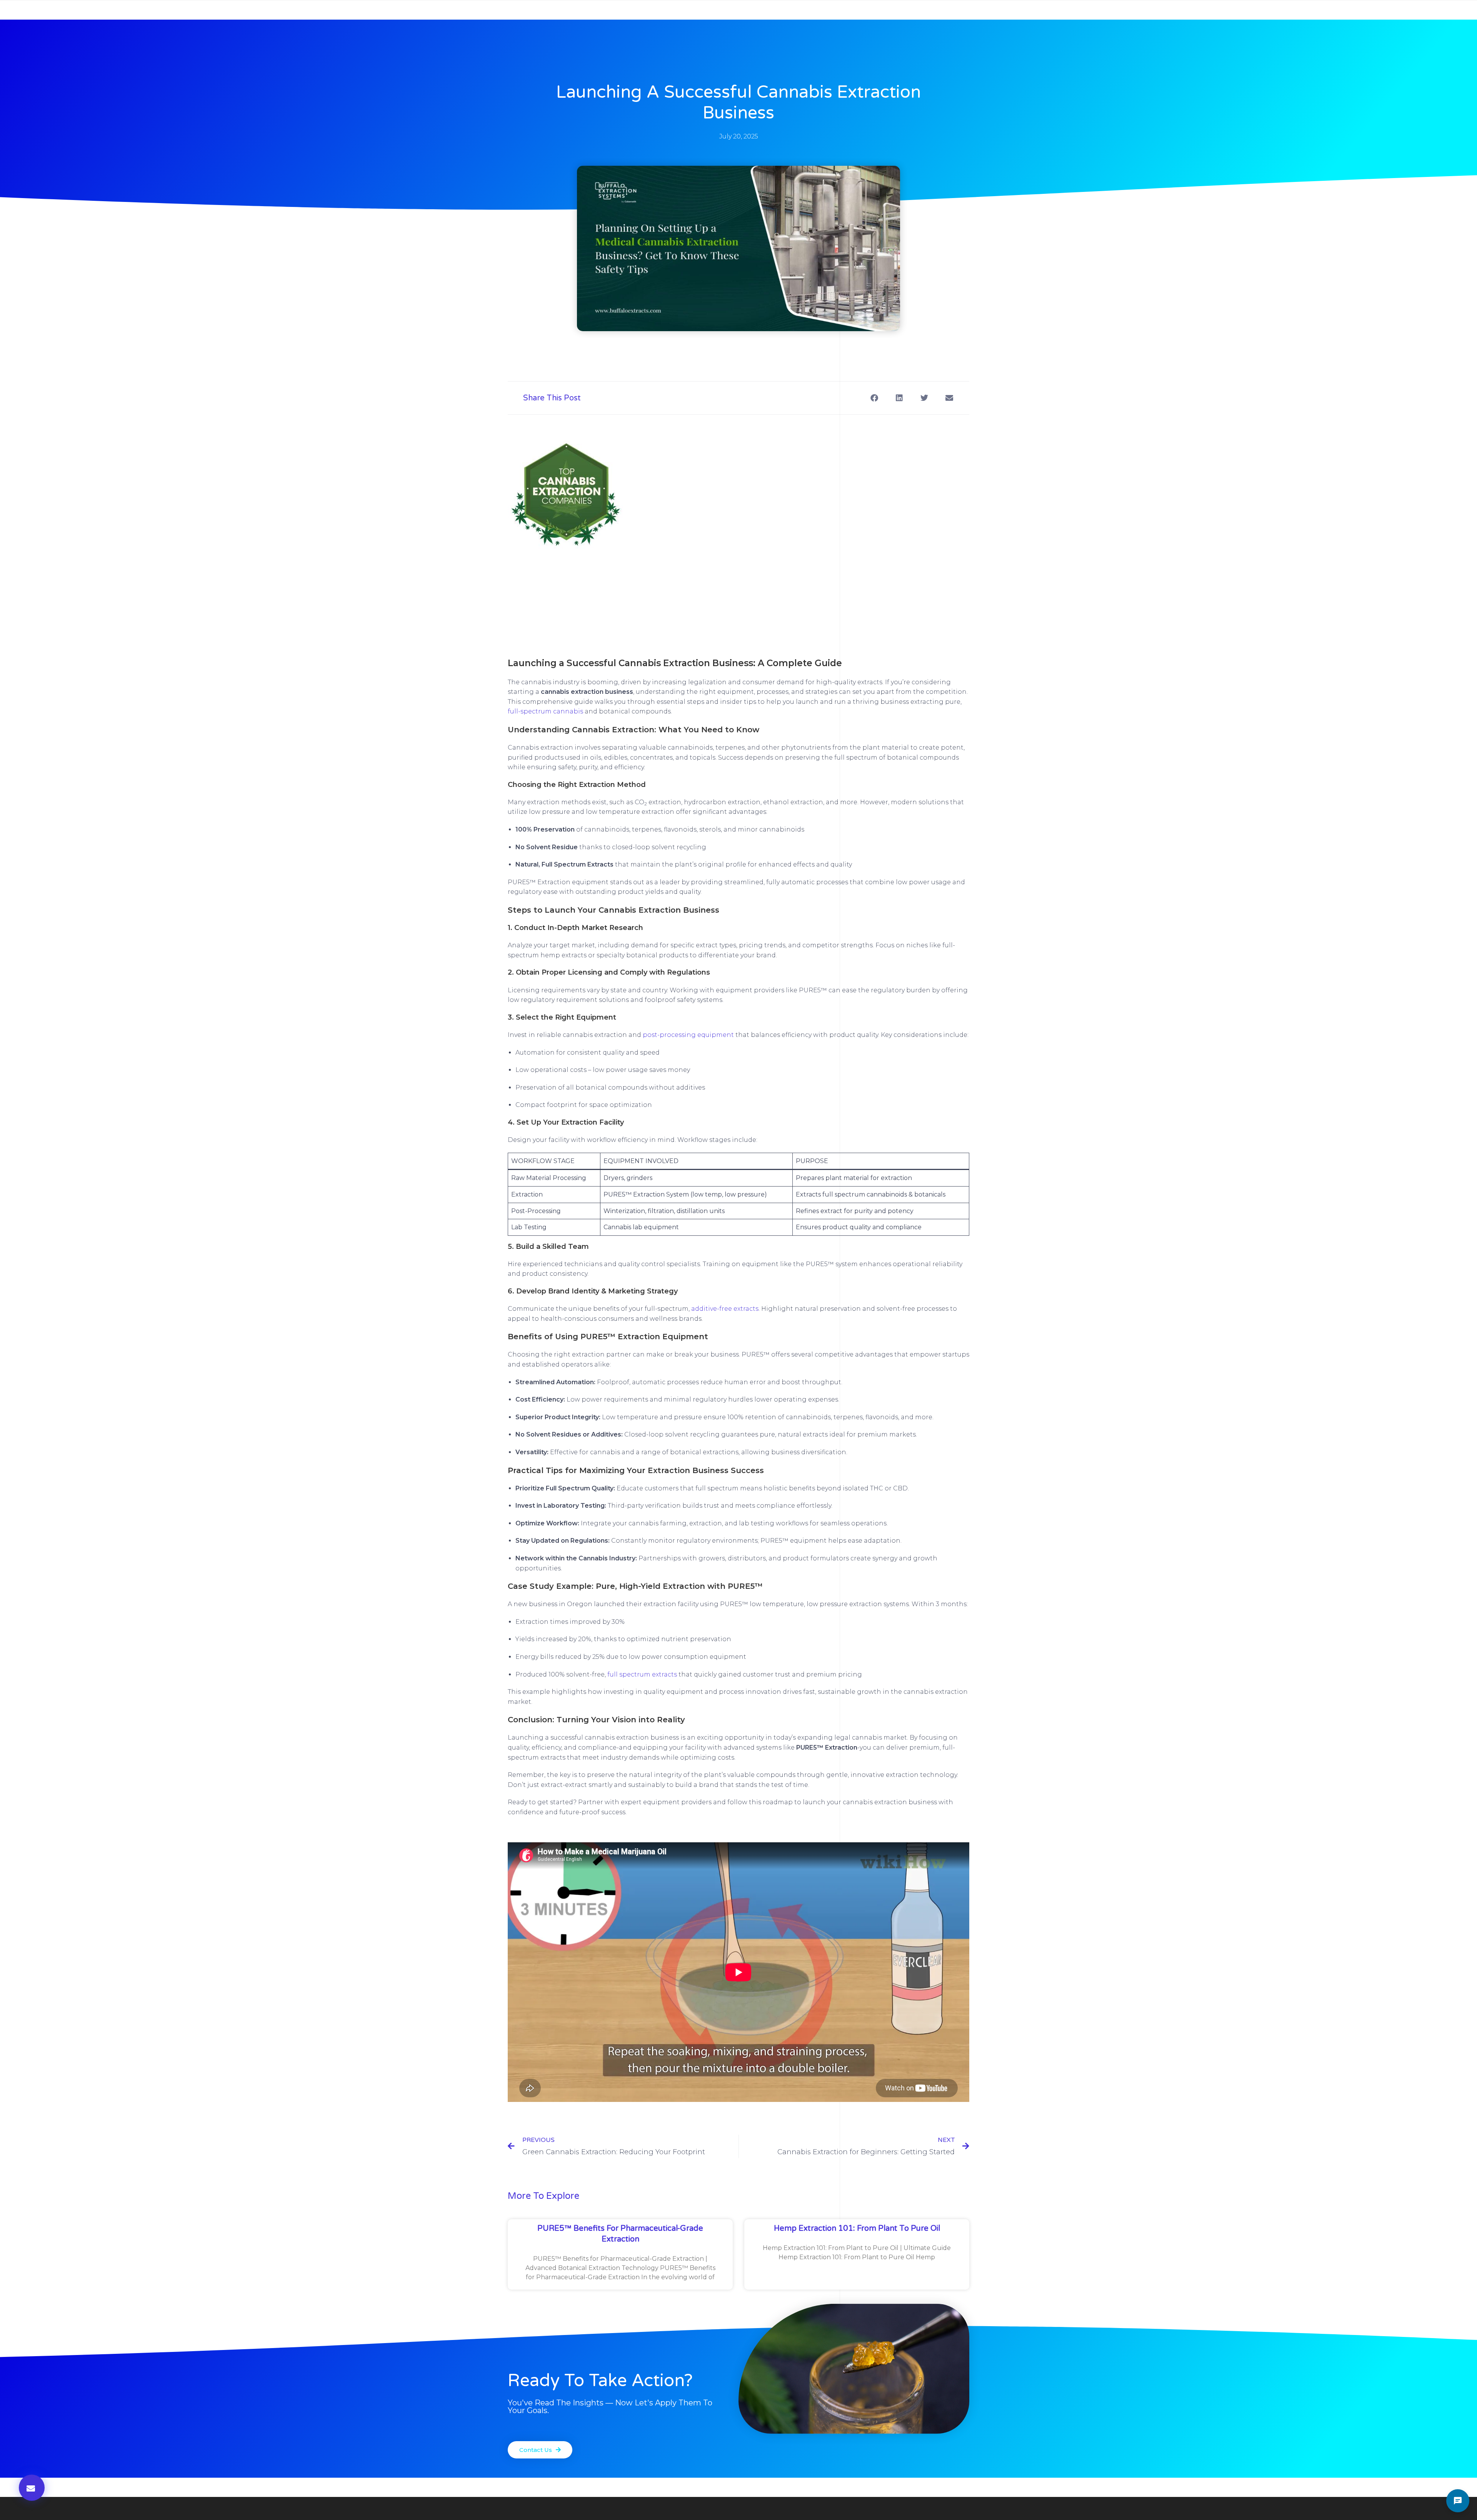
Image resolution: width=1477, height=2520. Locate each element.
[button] (874, 398)
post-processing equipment (688, 1035)
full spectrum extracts (642, 1674)
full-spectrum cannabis (545, 711)
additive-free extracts (725, 1309)
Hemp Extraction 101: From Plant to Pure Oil (857, 2228)
